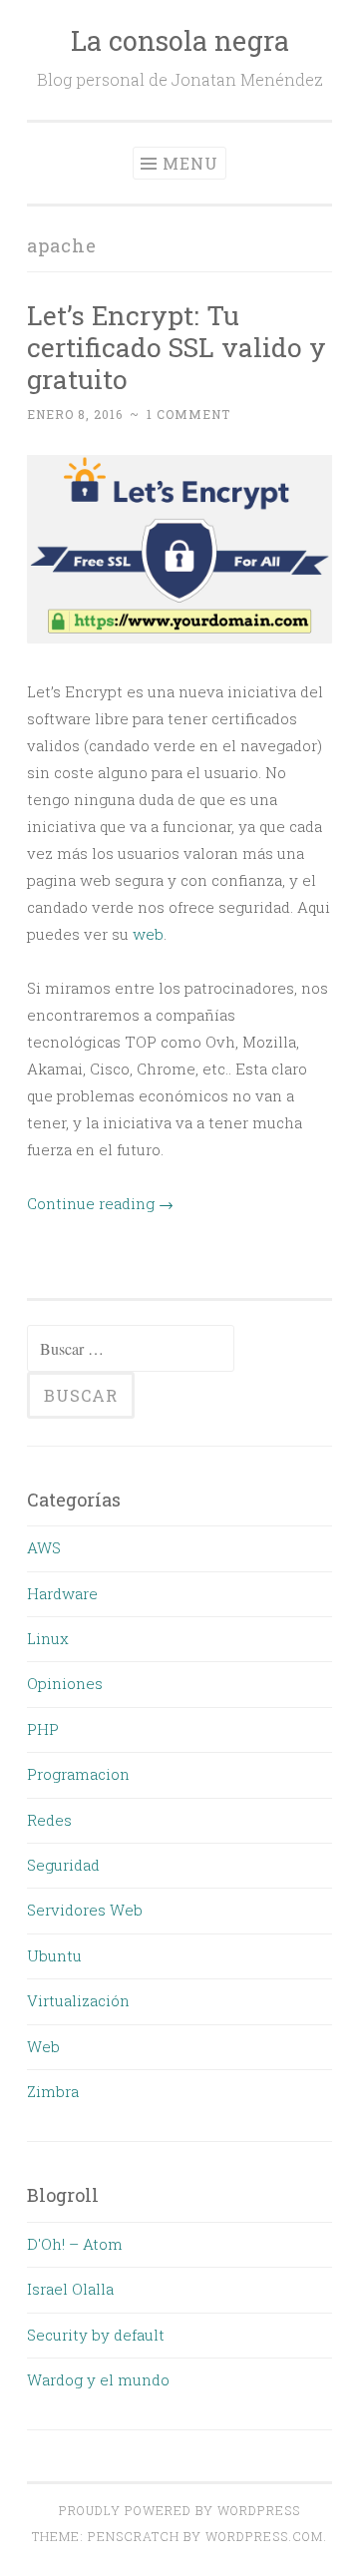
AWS (44, 1547)
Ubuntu (54, 1955)
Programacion (78, 1774)
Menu (190, 163)
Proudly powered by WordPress (179, 2510)
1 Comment (188, 414)
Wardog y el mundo (98, 2379)
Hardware (62, 1593)
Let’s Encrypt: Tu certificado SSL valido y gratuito (177, 347)
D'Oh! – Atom (75, 2244)
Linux (48, 1638)
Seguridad (63, 1865)
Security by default (96, 2335)
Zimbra (53, 2091)
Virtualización (78, 2000)
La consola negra (180, 40)
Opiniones (65, 1683)
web (148, 934)
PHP (43, 1729)
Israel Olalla (70, 2289)
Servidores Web (85, 1910)
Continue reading (100, 1203)
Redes (49, 1820)
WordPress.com (264, 2536)
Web (43, 2046)
